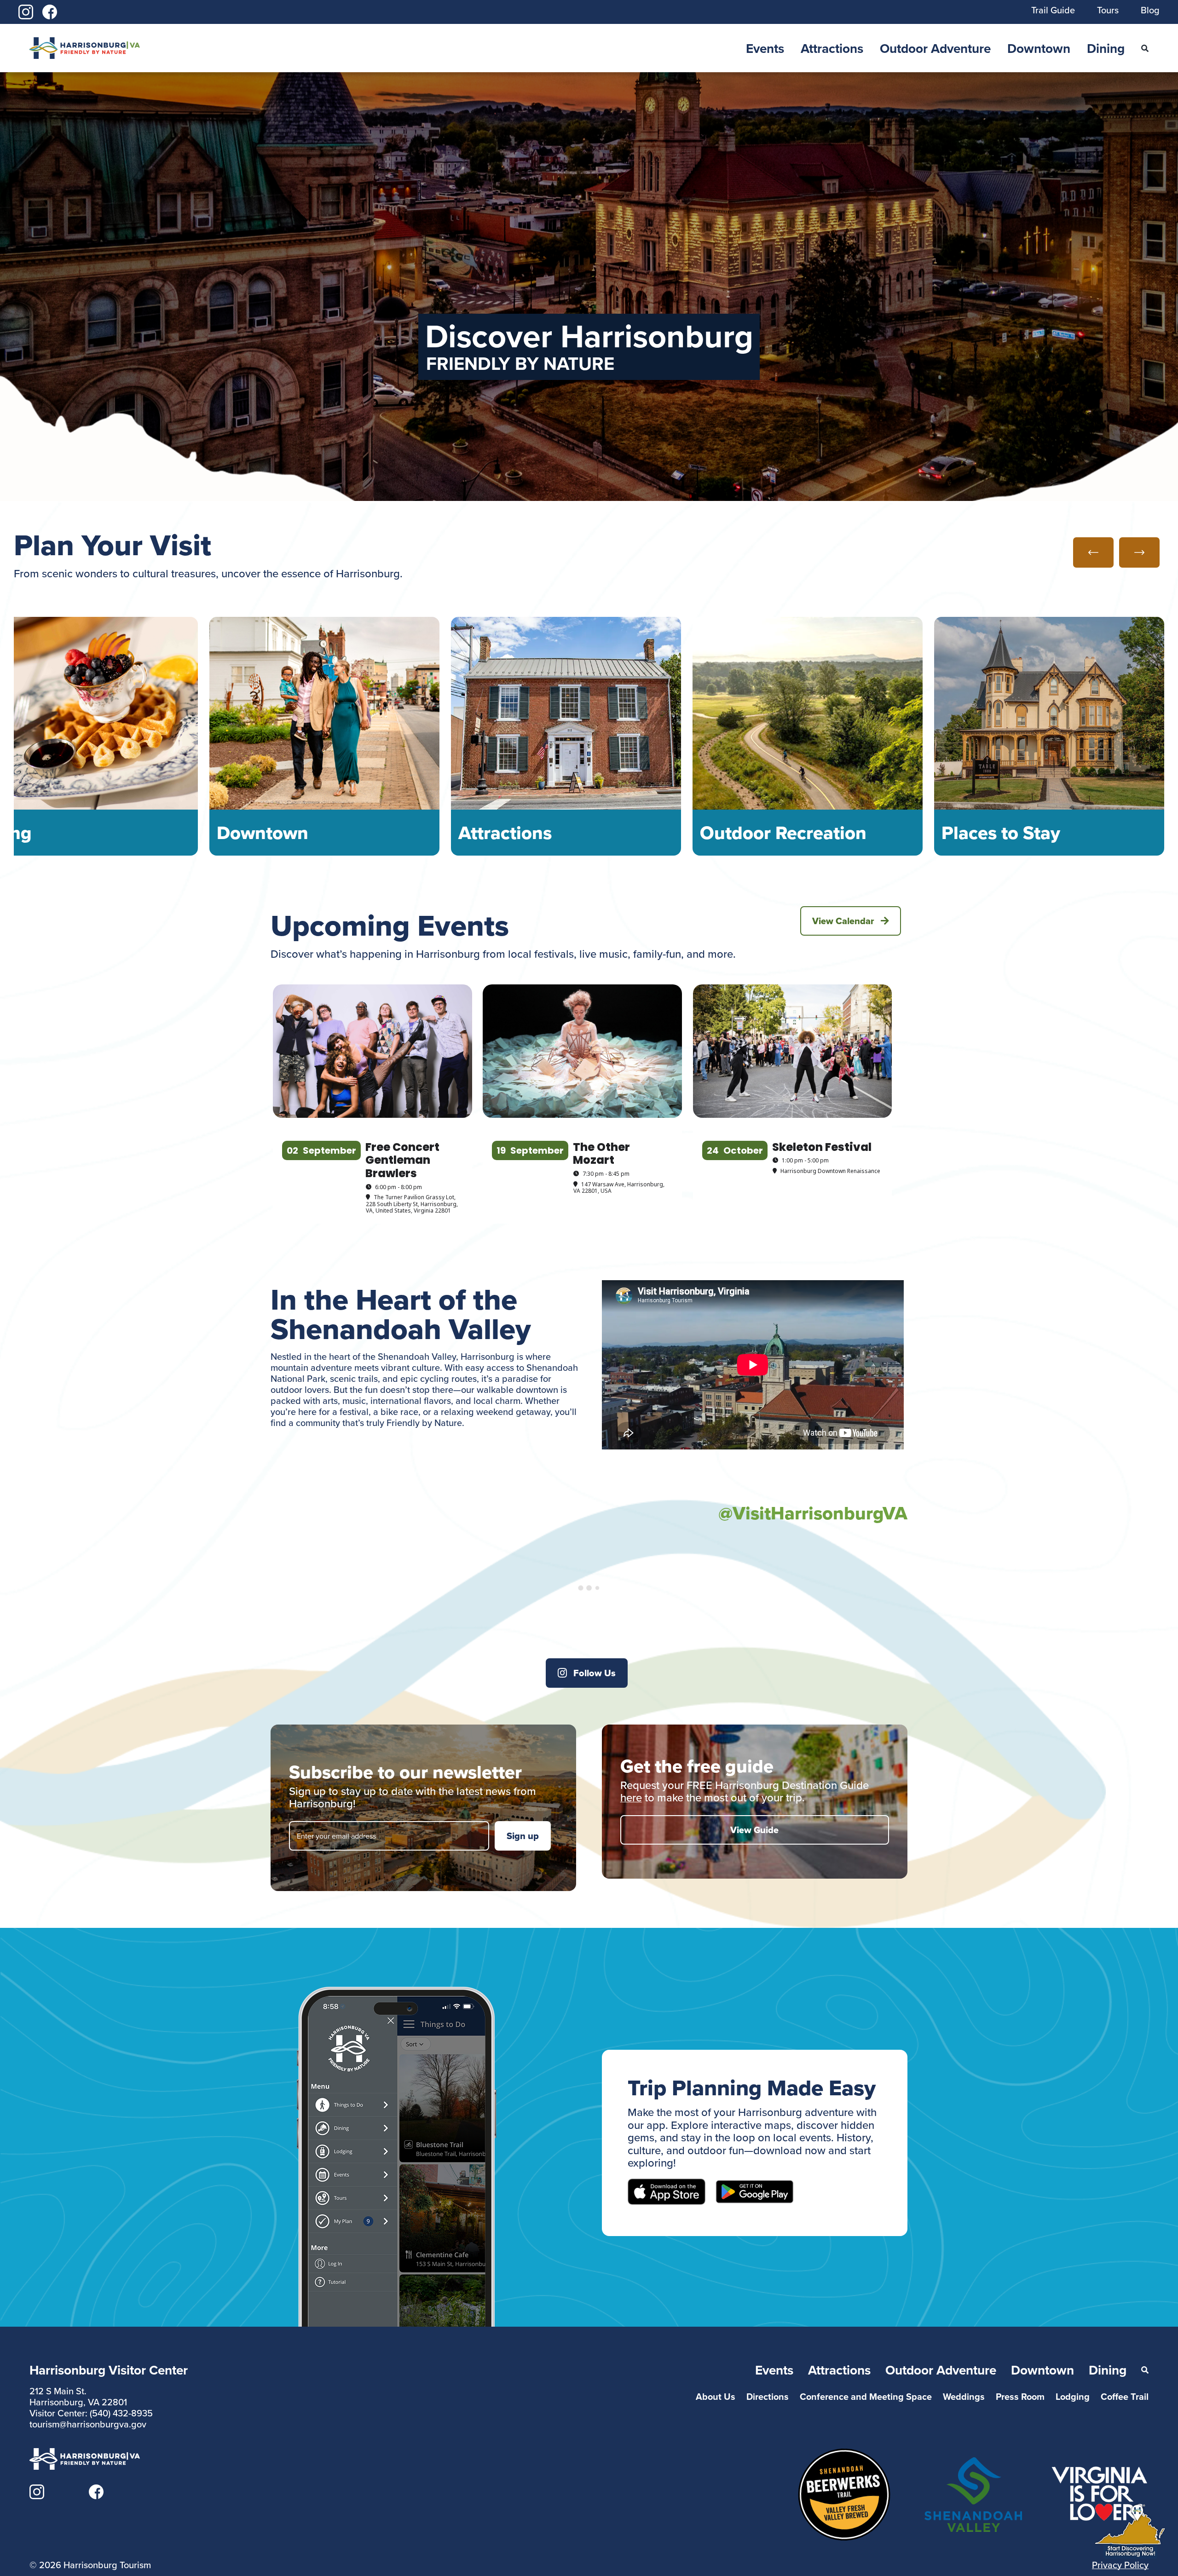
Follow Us (595, 1673)
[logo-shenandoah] (973, 2463)
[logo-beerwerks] (844, 2454)
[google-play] (754, 2185)
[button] (1093, 552)
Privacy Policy (1120, 2565)
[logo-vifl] (1100, 2471)
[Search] (1145, 48)
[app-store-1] (667, 2184)
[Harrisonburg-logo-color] (85, 43)
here (631, 1797)
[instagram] (26, 10)
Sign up (523, 1836)
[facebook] (50, 10)
